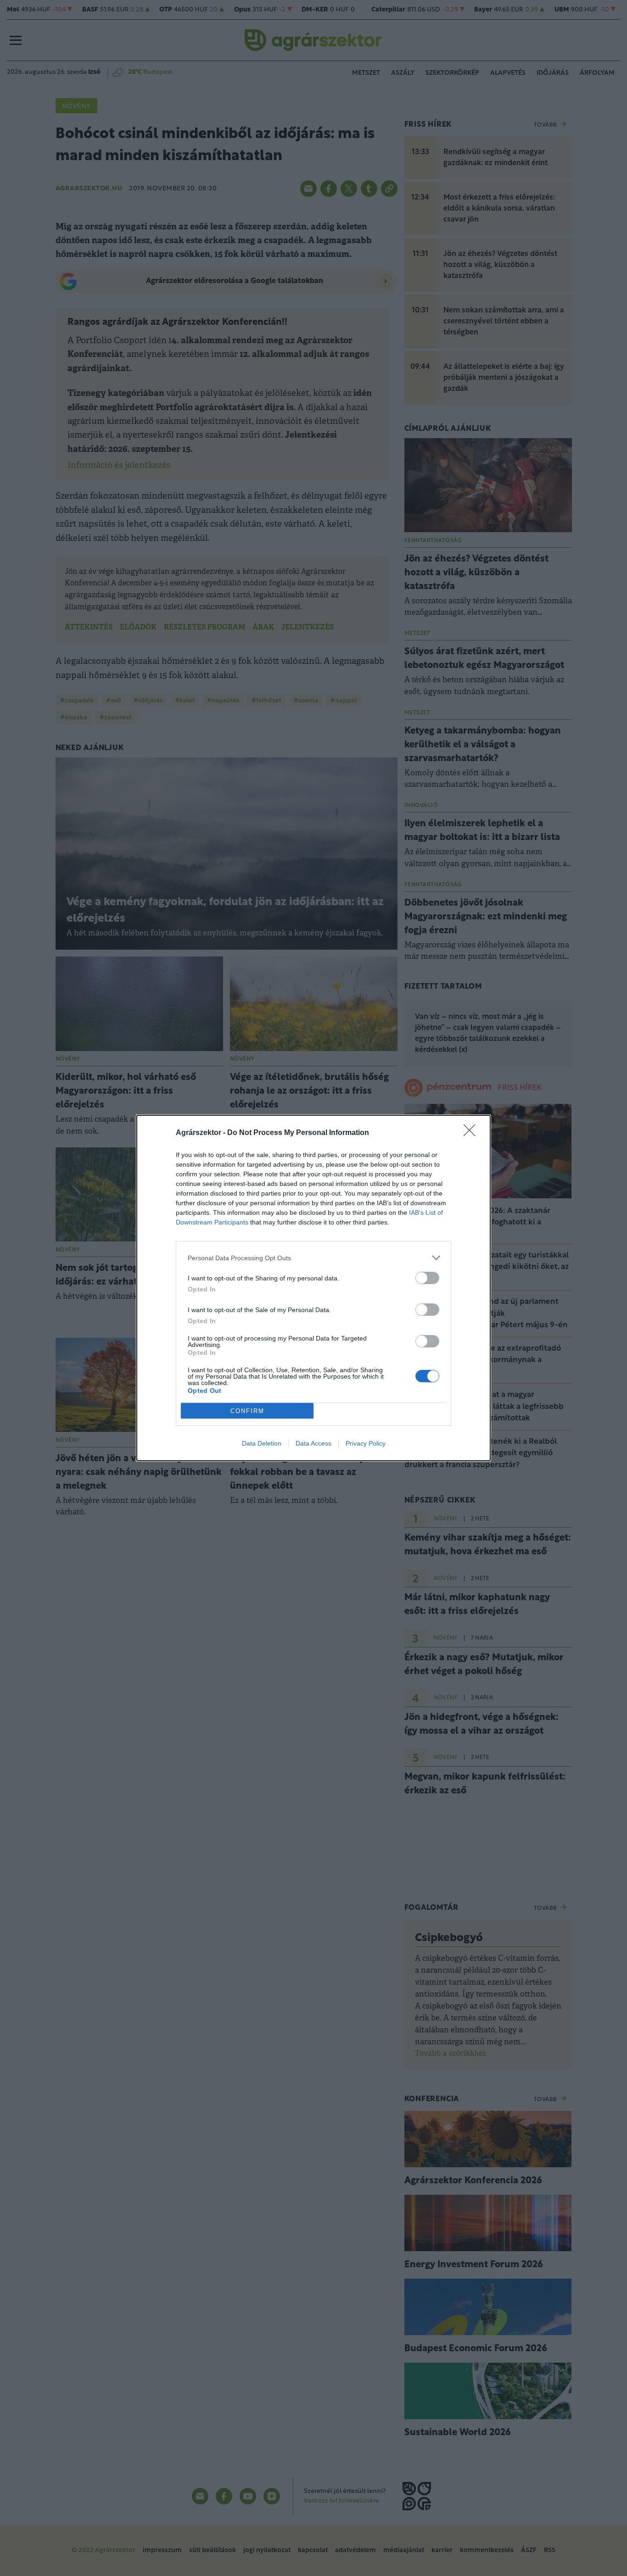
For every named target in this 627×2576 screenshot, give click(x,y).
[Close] (472, 1133)
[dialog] (313, 1288)
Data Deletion (262, 1443)
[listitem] (313, 1258)
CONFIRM (247, 1411)
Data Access (313, 1443)
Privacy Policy (366, 1443)
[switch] (427, 1278)
